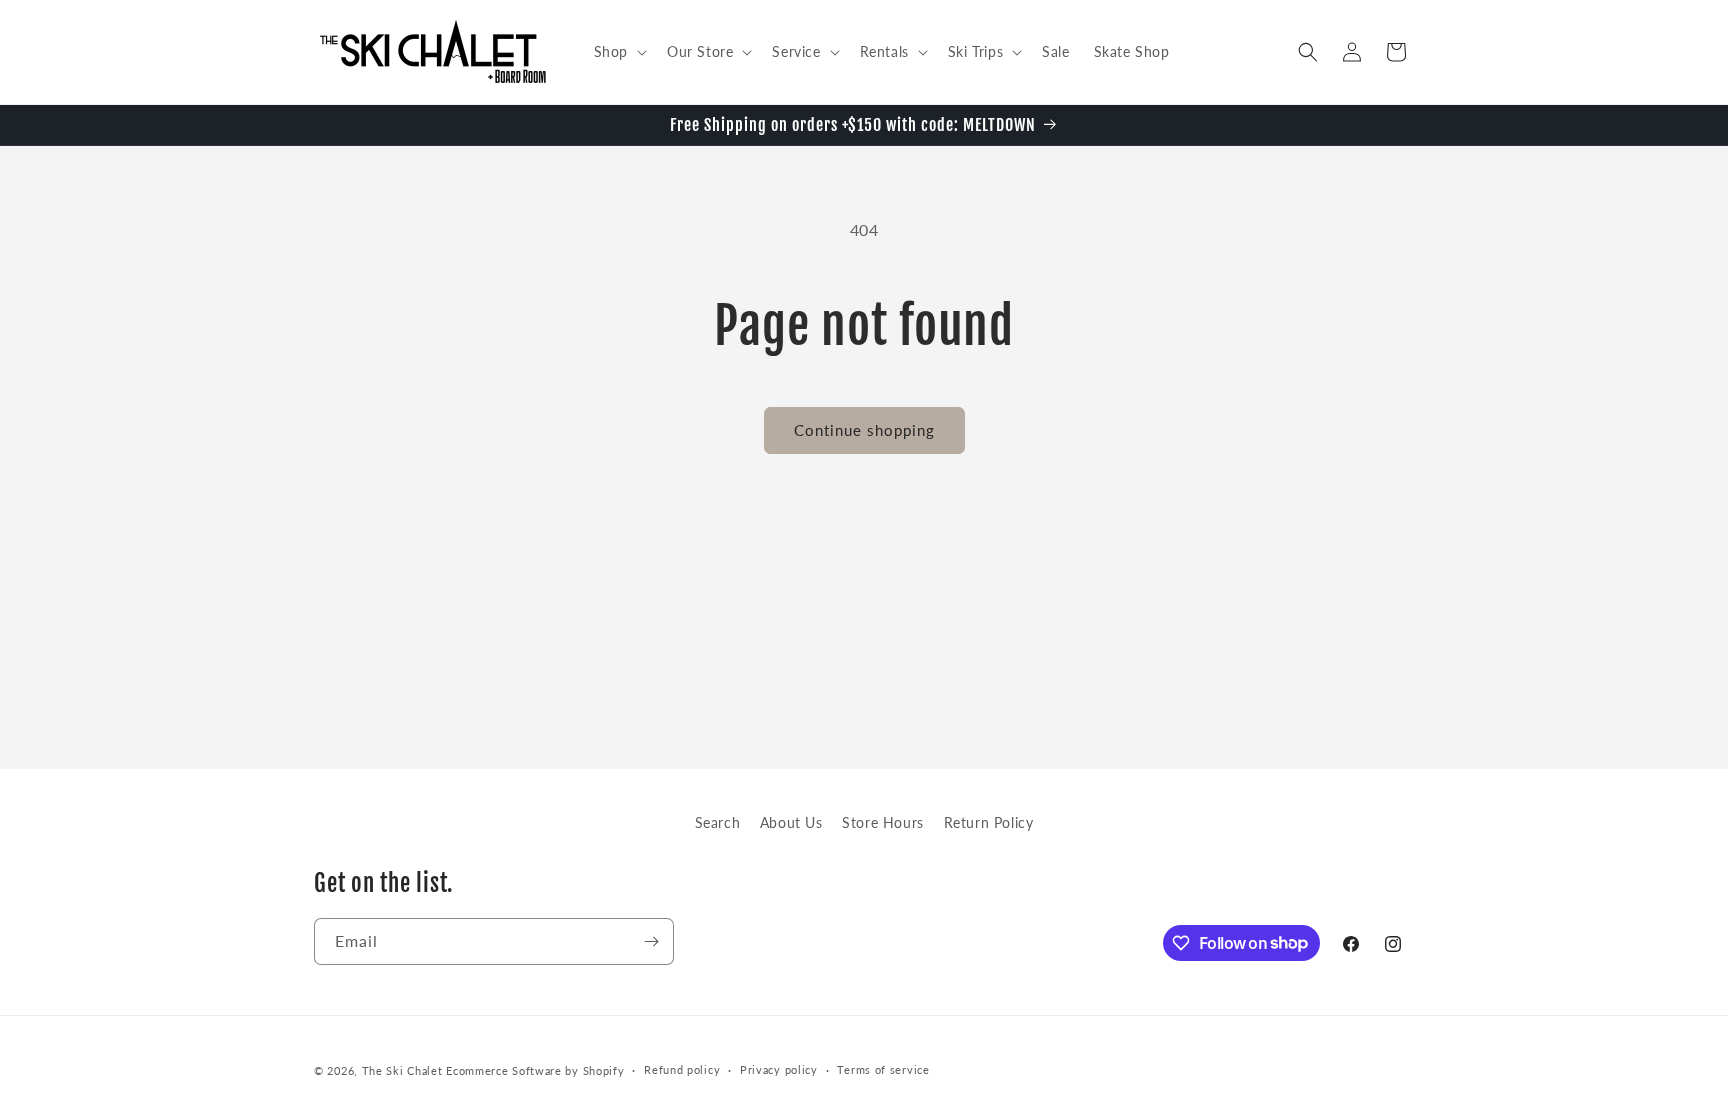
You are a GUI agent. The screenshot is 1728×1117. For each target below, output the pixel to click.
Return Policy (989, 822)
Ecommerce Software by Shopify (535, 1070)
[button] (618, 52)
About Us (791, 822)
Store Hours (883, 822)
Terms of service (883, 1069)
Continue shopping (864, 430)
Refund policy (682, 1069)
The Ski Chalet (402, 1070)
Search (718, 822)
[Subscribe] (651, 941)
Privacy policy (779, 1069)
